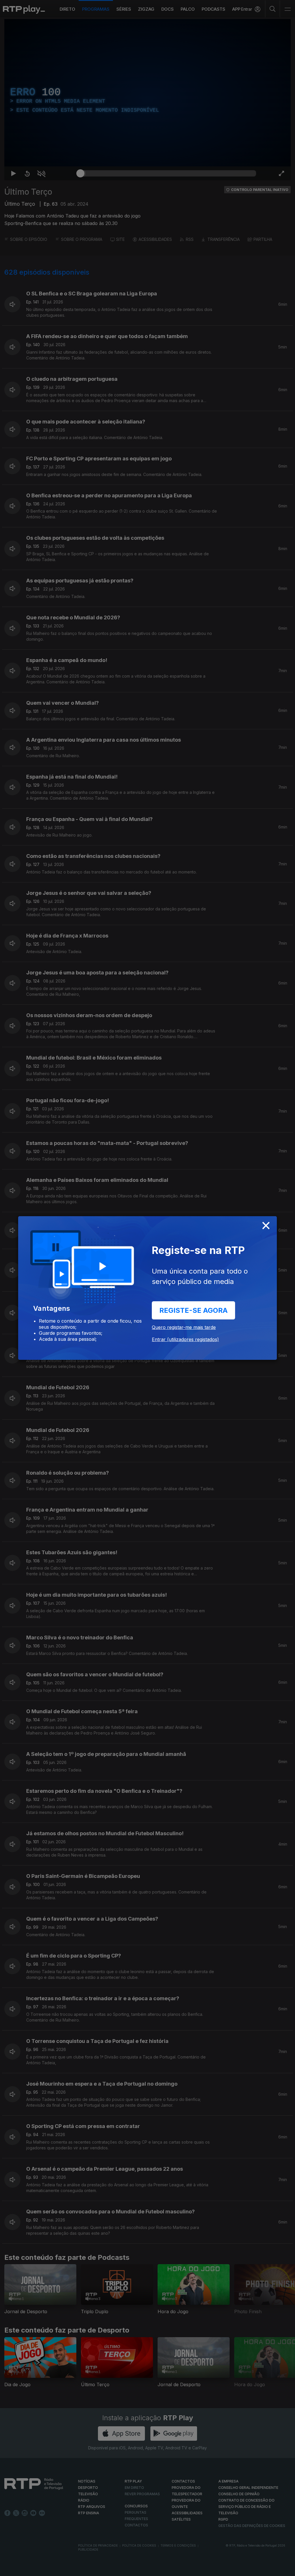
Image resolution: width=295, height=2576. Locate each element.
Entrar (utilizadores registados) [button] (185, 1339)
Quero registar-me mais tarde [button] (184, 1327)
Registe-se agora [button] (193, 1310)
